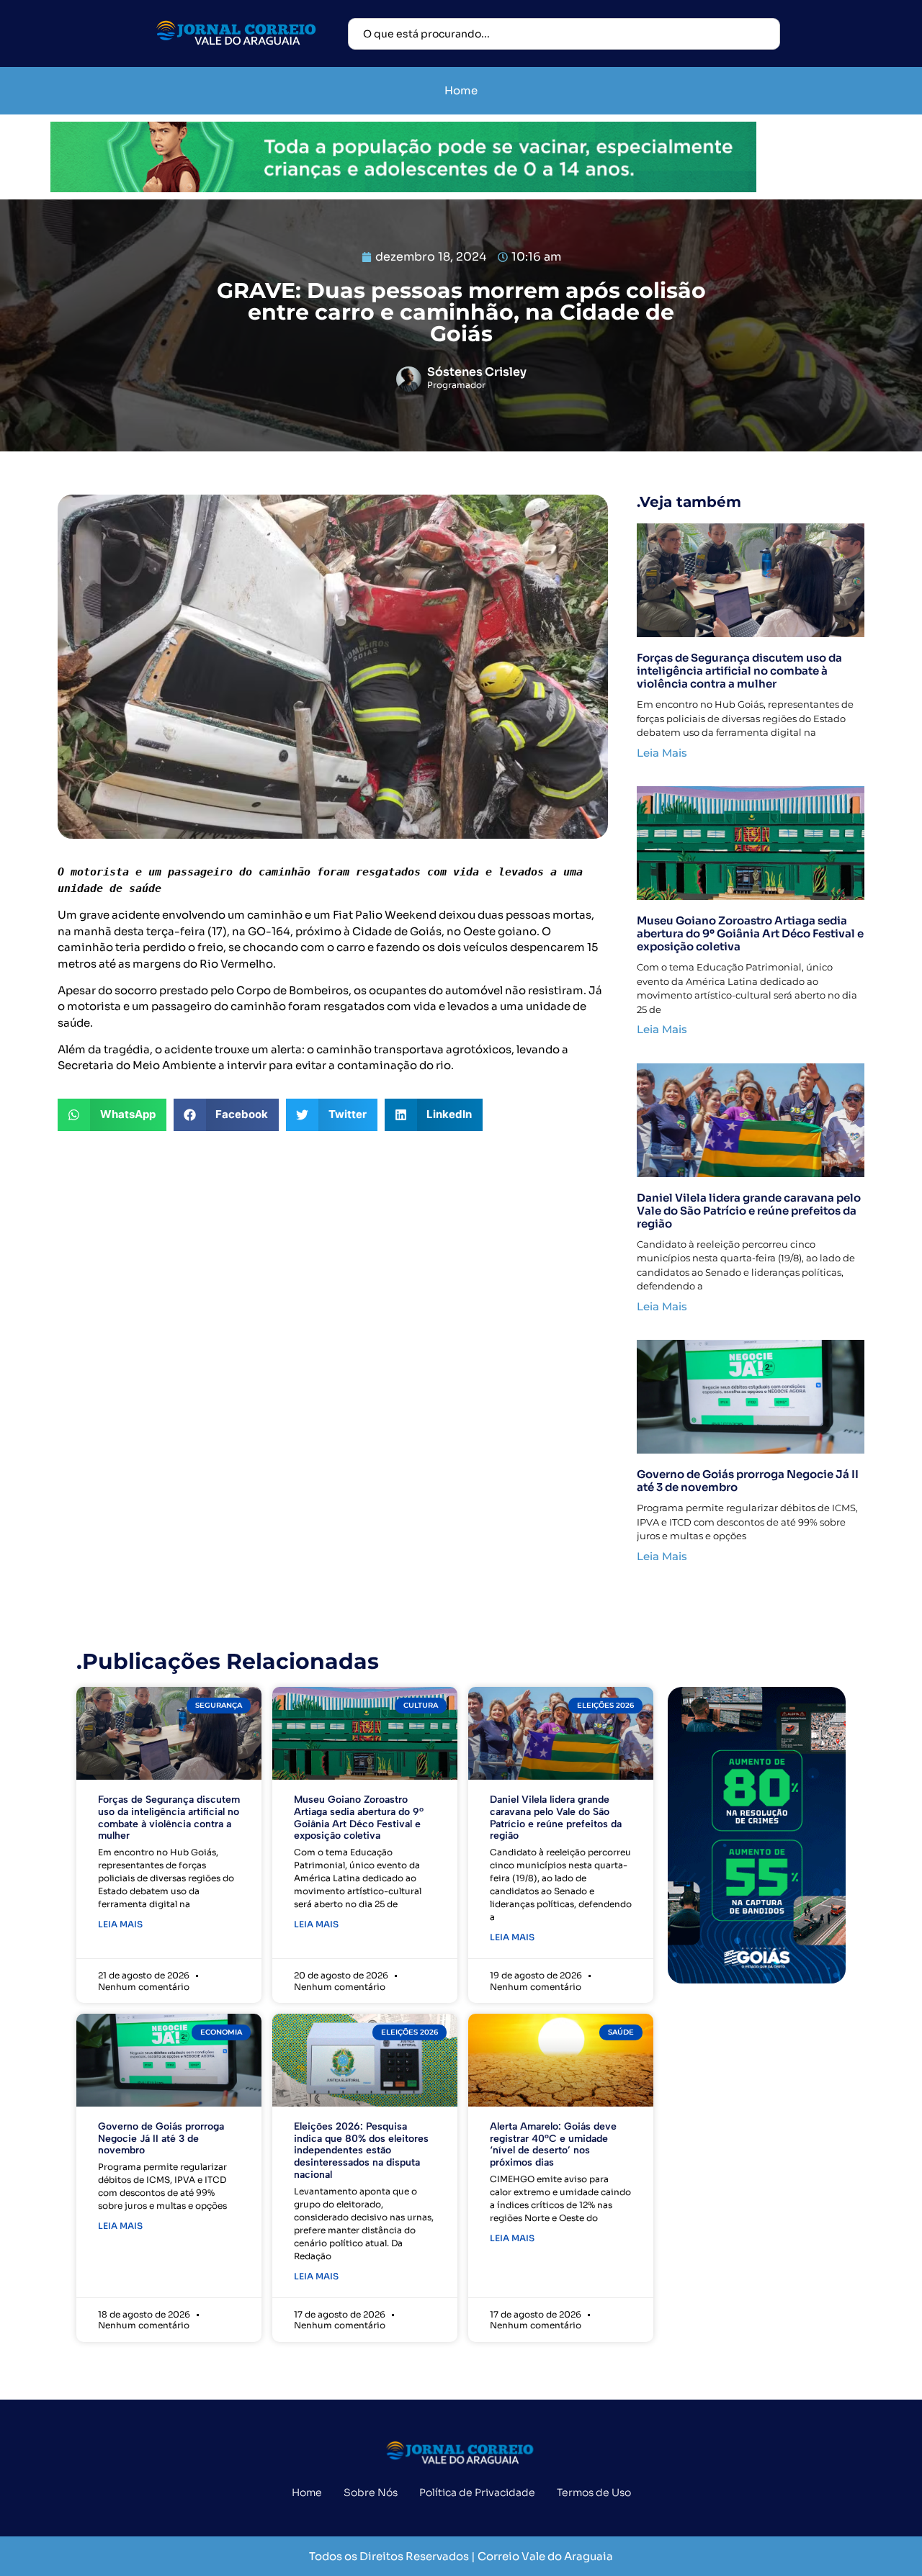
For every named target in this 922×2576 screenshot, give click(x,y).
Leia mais (120, 1924)
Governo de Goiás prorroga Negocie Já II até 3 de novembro (748, 1481)
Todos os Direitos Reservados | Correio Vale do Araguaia (461, 2556)
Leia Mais (662, 753)
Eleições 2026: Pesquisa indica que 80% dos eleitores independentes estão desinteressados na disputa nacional (361, 2151)
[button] (112, 1115)
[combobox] (564, 34)
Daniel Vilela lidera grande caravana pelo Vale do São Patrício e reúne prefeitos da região (749, 1211)
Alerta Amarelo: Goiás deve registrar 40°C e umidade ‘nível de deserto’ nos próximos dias (553, 2144)
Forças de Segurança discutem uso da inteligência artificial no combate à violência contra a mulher (739, 671)
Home (461, 90)
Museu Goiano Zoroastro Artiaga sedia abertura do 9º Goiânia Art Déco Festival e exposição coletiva (750, 933)
